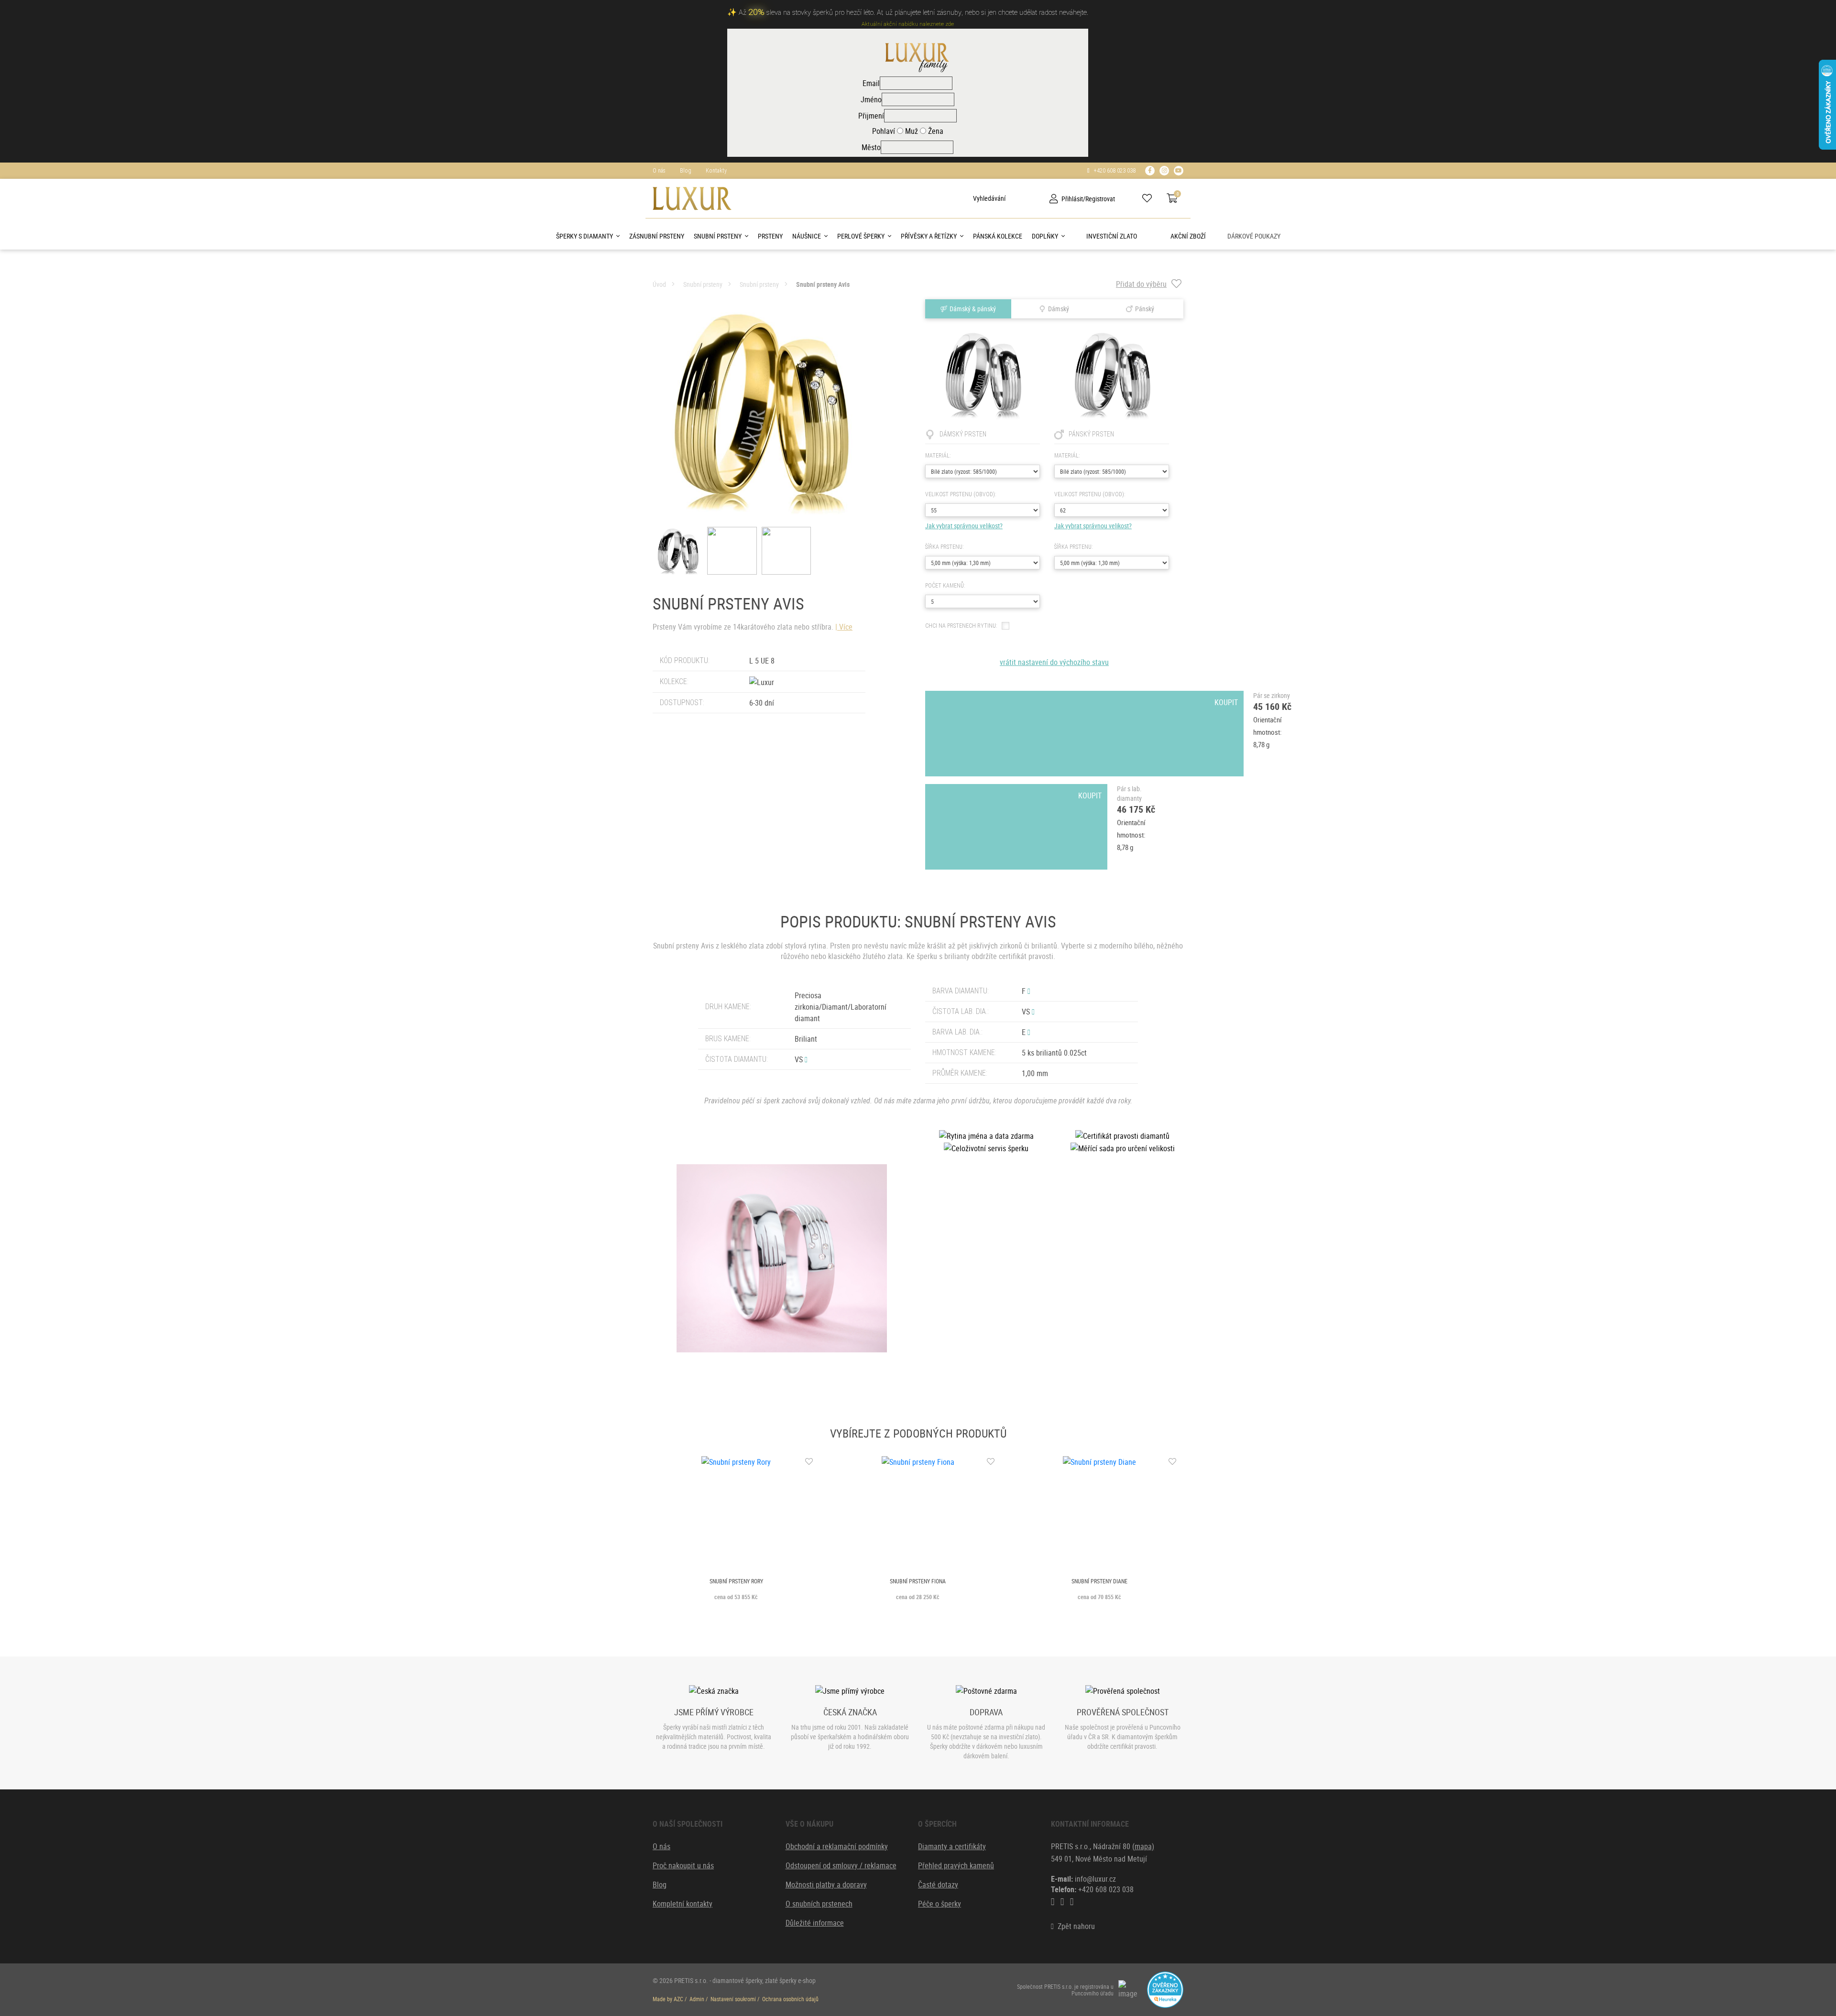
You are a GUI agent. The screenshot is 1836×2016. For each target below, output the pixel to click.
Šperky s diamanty (585, 236)
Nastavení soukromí (733, 1999)
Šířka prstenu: (944, 547)
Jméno (871, 99)
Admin (697, 1999)
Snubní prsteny (718, 236)
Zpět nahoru (1074, 1926)
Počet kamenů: (945, 586)
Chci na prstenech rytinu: (961, 626)
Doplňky (1045, 236)
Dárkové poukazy (1254, 236)
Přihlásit (1072, 199)
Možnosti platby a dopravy (826, 1885)
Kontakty (716, 171)
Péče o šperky (940, 1904)
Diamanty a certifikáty (952, 1846)
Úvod (659, 284)
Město (871, 147)
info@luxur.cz (1095, 1879)
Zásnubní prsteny (657, 236)
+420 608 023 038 (1113, 171)
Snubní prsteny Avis (823, 284)
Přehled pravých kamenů (956, 1865)
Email (871, 83)
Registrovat (1100, 199)
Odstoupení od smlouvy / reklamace (841, 1865)
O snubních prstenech (819, 1904)
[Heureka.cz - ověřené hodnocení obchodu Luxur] (1165, 1989)
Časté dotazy (938, 1885)
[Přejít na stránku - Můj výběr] (1151, 198)
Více (846, 627)
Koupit (1090, 702)
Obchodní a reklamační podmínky (837, 1846)
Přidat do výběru (1141, 284)
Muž (911, 131)
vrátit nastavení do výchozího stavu (1054, 662)
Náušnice (807, 236)
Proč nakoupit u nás (683, 1865)
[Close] (1826, 11)
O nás (659, 171)
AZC (678, 1999)
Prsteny (770, 236)
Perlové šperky (861, 236)
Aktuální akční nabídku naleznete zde (908, 24)
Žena (935, 131)
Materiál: (938, 456)
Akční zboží (1188, 236)
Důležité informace (815, 1923)
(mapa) (1143, 1846)
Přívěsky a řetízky (929, 236)
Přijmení (871, 116)
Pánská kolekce (998, 236)
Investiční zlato (1112, 236)
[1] (966, 198)
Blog (686, 171)
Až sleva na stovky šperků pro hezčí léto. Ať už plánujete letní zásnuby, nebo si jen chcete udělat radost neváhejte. (913, 13)
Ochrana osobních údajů (790, 1999)
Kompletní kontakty (683, 1904)
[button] (806, 1059)
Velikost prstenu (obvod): (961, 494)
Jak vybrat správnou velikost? (964, 526)
